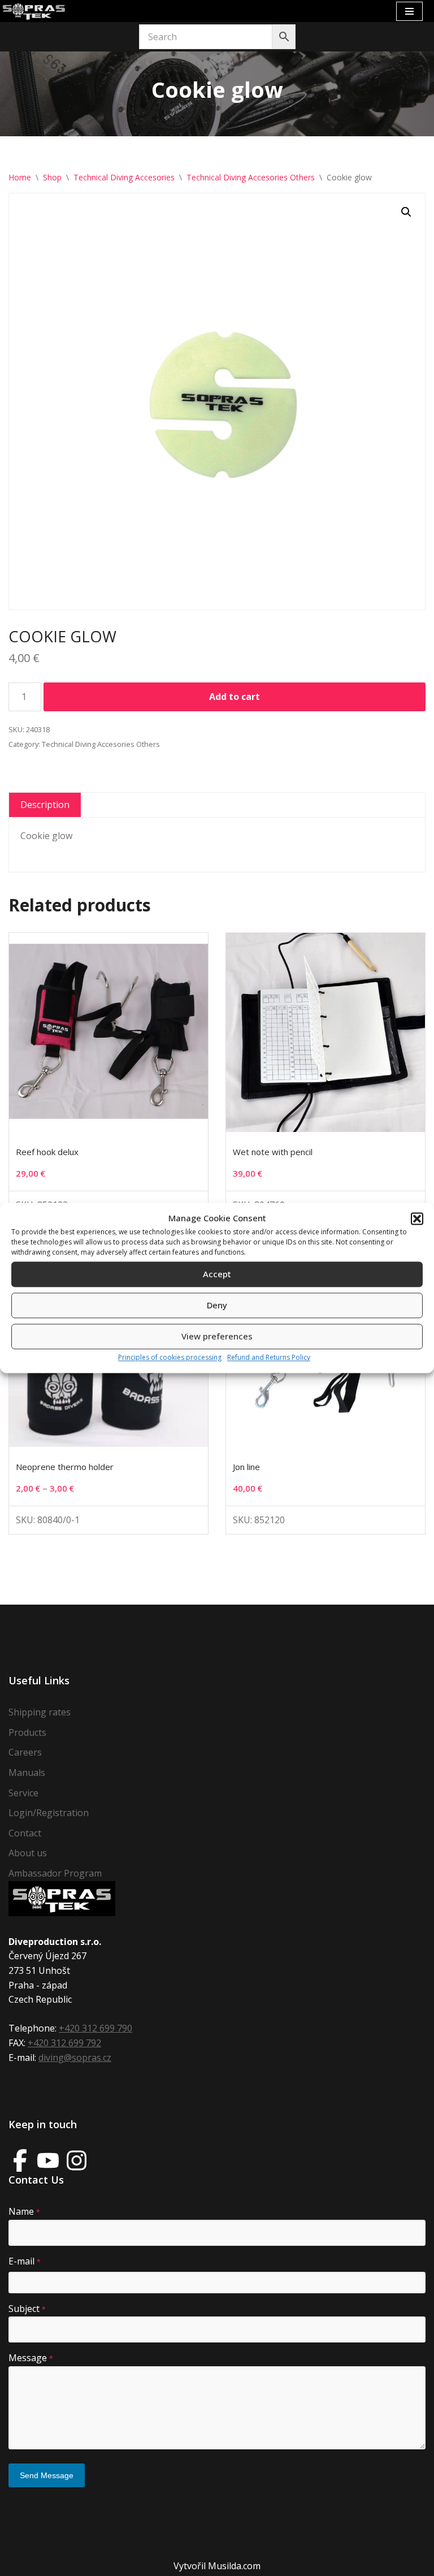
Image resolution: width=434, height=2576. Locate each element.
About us (28, 1853)
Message (31, 2358)
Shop (52, 177)
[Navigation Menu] (409, 11)
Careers (25, 1752)
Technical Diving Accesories (124, 177)
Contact (25, 1833)
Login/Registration (49, 1813)
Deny (217, 1306)
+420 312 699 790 (96, 2028)
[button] (417, 1218)
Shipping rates (40, 1712)
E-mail (25, 2261)
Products (27, 1732)
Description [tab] (45, 805)
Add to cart (235, 697)
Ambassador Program (55, 1873)
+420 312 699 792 (64, 2043)
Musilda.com (234, 2566)
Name (24, 2211)
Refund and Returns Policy (269, 1357)
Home (20, 177)
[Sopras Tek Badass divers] (34, 11)
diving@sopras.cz (75, 2058)
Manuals (27, 1773)
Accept (217, 1274)
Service (23, 1793)
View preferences (217, 1337)
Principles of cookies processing (170, 1357)
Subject (27, 2309)
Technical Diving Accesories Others (251, 177)
